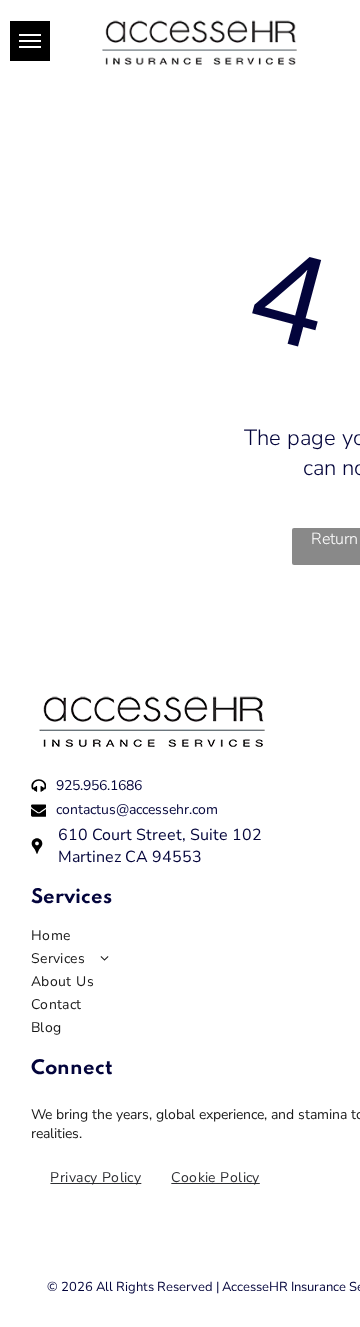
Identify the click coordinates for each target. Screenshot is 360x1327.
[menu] (30, 41)
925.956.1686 (99, 785)
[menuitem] (95, 1177)
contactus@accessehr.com (137, 809)
